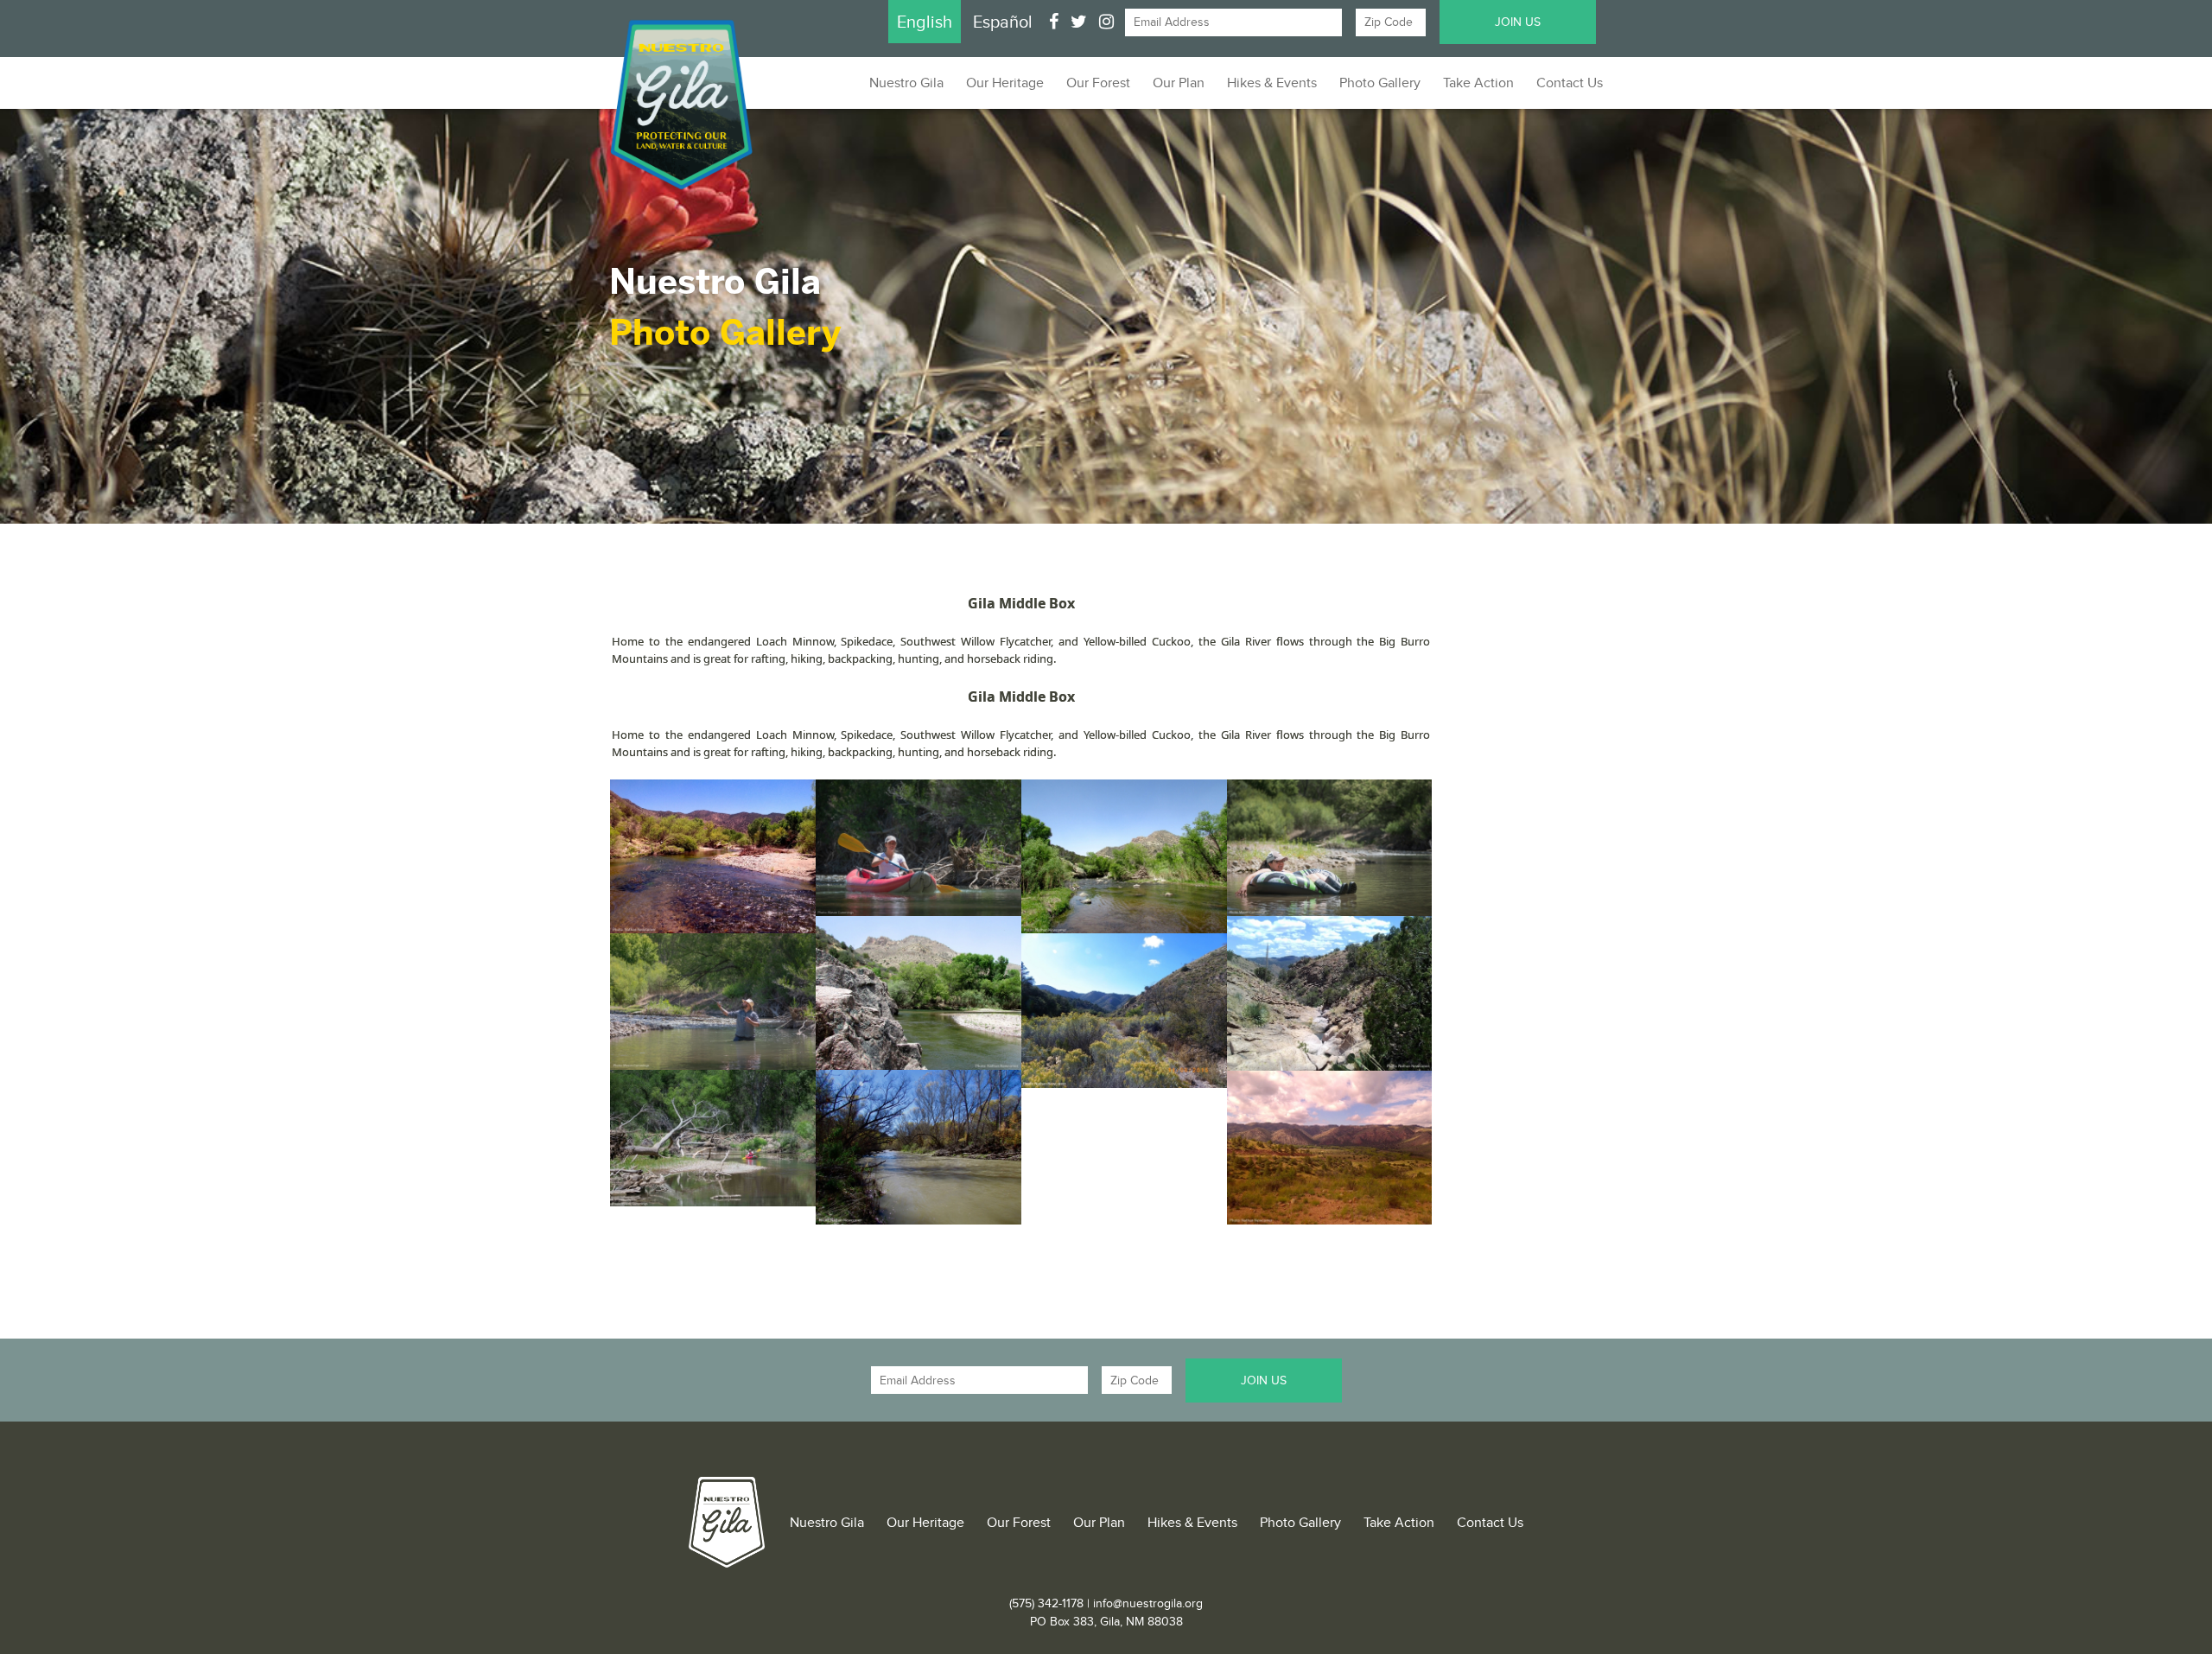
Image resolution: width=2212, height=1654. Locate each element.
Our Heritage (1005, 83)
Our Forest (1098, 83)
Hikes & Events (1272, 83)
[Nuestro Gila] (727, 1522)
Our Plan (1179, 83)
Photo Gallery (1380, 83)
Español (1003, 22)
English (925, 22)
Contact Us (1570, 83)
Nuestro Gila (906, 83)
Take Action (1478, 83)
